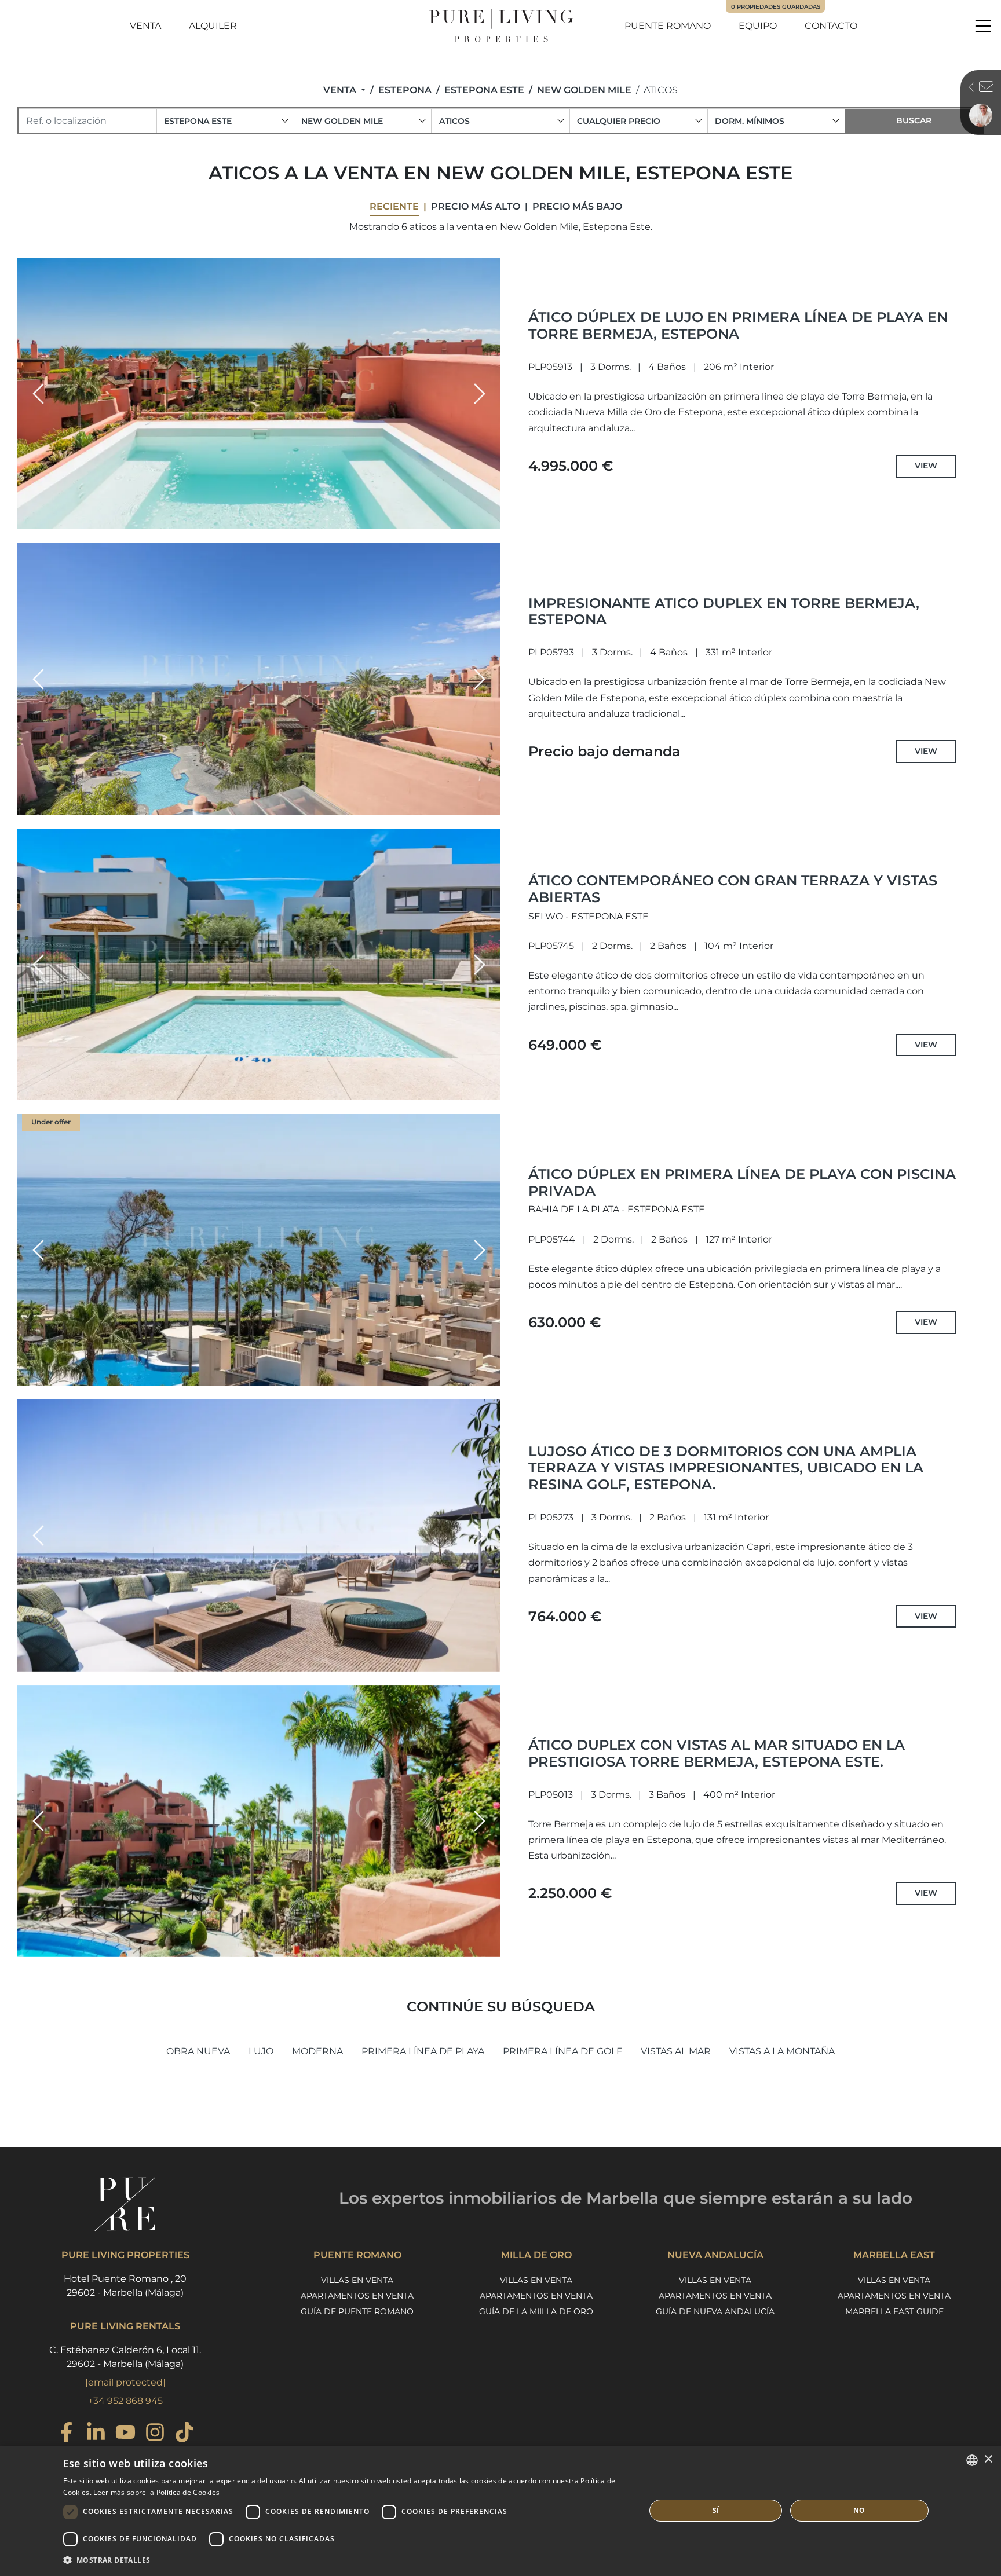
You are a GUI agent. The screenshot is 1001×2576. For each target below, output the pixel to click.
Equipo (758, 26)
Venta (145, 26)
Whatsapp (726, 221)
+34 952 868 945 (125, 2401)
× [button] (988, 2459)
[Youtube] (125, 2434)
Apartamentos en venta (357, 2296)
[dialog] (500, 2511)
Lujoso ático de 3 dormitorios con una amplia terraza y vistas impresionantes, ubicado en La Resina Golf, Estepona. (726, 1468)
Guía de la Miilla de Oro (536, 2311)
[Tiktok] (185, 2434)
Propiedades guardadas (776, 7)
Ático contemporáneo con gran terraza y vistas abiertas (733, 889)
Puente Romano (668, 26)
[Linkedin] (96, 2434)
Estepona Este (484, 90)
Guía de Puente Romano (357, 2311)
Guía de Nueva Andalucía (715, 2311)
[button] (38, 394)
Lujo (261, 2051)
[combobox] (226, 121)
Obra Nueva (198, 2051)
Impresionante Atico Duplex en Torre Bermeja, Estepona (724, 611)
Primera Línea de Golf (562, 2051)
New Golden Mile (584, 90)
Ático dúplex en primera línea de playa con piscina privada (742, 1182)
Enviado (899, 299)
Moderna (317, 2051)
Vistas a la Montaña (782, 2051)
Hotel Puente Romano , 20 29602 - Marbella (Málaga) (125, 2286)
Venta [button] (341, 90)
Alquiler (213, 26)
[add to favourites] (488, 519)
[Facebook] (66, 2434)
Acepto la (892, 240)
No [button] (859, 2510)
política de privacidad (913, 240)
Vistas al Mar (676, 2051)
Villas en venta (357, 2280)
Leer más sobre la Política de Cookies (156, 2492)
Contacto (831, 26)
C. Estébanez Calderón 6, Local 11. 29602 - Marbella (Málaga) (125, 2357)
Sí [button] (716, 2510)
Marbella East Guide (894, 2311)
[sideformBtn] (668, 86)
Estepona (405, 90)
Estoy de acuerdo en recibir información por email (881, 263)
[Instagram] (155, 2434)
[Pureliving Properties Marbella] (500, 26)
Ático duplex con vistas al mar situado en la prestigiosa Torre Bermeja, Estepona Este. (717, 1753)
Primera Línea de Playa (423, 2051)
